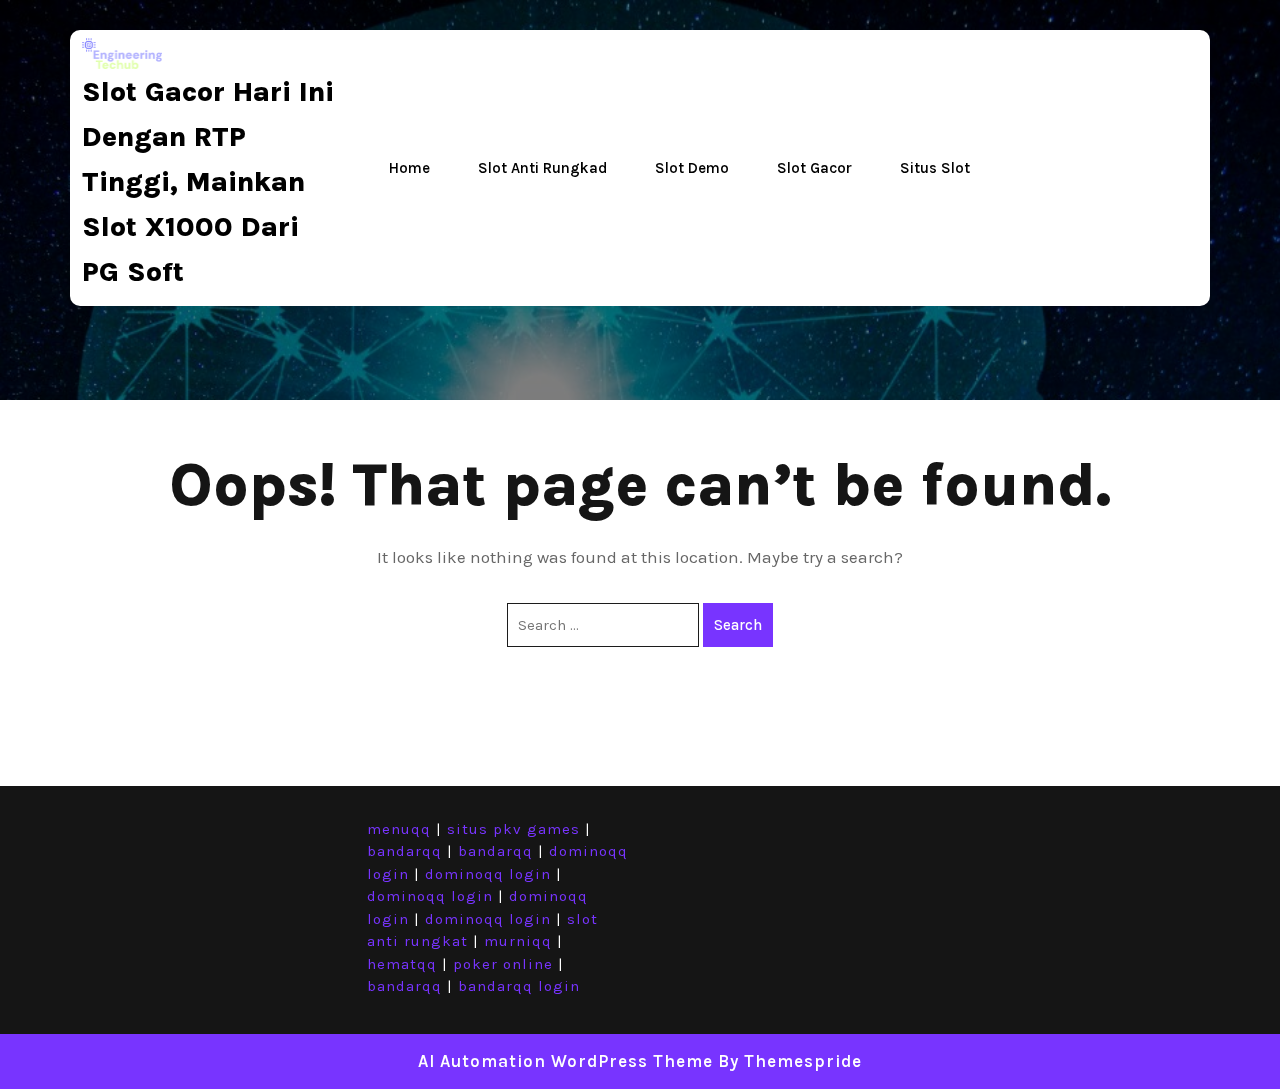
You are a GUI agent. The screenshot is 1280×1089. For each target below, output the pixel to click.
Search (738, 625)
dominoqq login (488, 874)
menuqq (399, 829)
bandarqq (404, 851)
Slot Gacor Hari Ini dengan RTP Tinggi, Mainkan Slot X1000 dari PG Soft (208, 181)
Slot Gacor (814, 168)
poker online (503, 964)
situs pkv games (513, 829)
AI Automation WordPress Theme (565, 1061)
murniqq (518, 941)
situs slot (935, 168)
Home (409, 168)
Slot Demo (692, 168)
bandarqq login (519, 986)
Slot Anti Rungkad (542, 168)
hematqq (402, 964)
